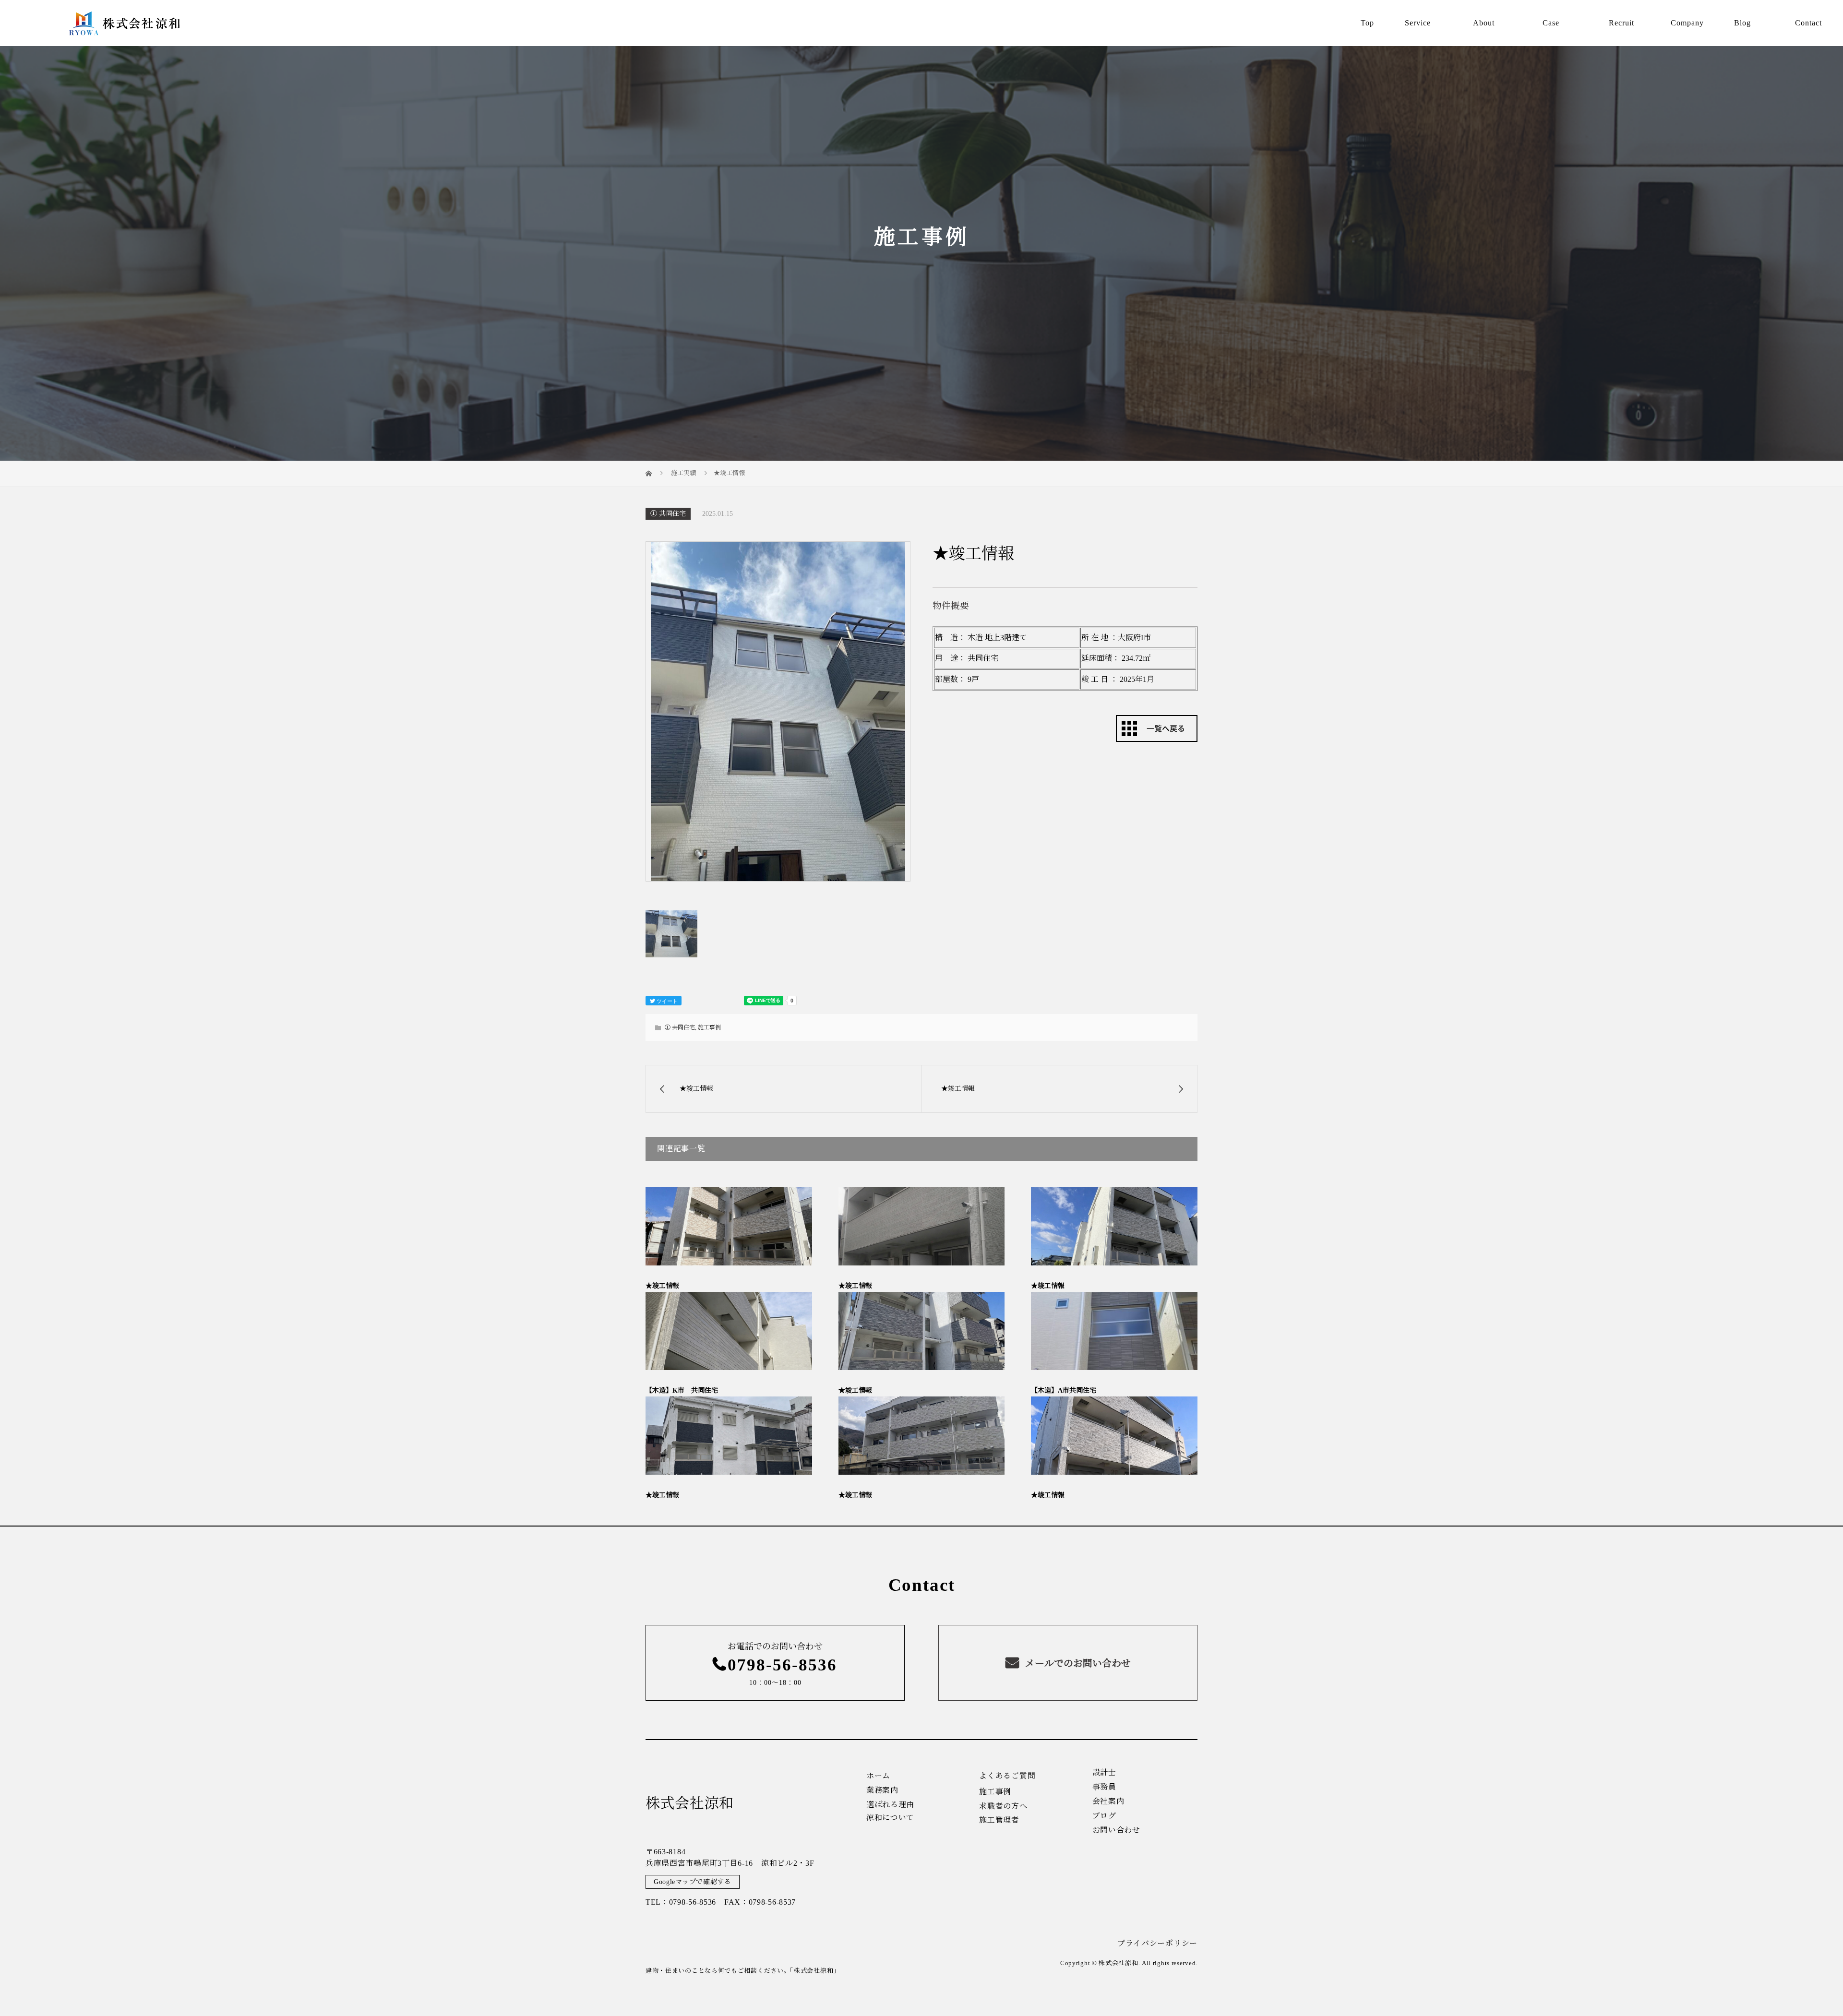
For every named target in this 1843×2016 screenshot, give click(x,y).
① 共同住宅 (668, 514)
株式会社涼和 (690, 1803)
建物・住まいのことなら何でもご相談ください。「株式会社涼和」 (743, 1971)
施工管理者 (999, 1820)
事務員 (1104, 1787)
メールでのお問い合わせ (1077, 1663)
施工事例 (709, 1027)
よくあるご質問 (1007, 1776)
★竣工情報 (662, 1286)
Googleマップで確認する (693, 1882)
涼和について (890, 1818)
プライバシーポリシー (1157, 1943)
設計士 (1104, 1773)
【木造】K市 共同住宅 (682, 1390)
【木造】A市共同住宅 (1064, 1390)
